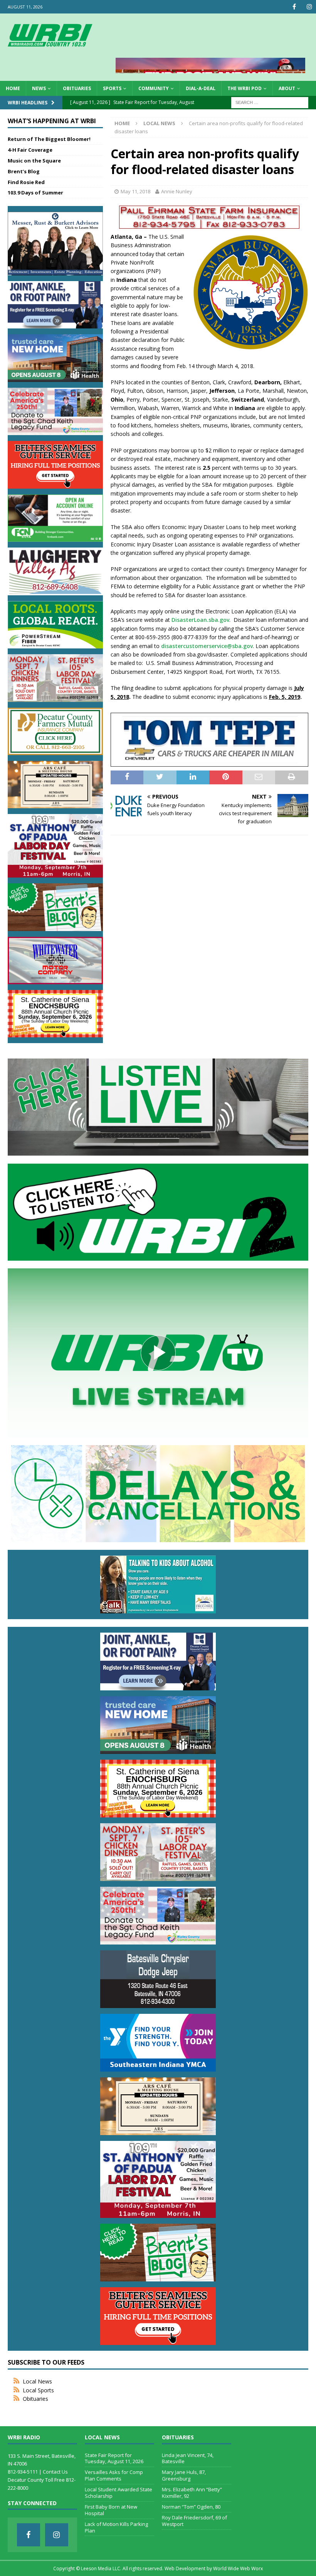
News (39, 88)
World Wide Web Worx (238, 2568)
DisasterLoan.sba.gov (200, 620)
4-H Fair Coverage (30, 150)
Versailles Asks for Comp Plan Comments (114, 2475)
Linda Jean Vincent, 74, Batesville (188, 2458)
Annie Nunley (177, 191)
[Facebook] (294, 7)
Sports (112, 88)
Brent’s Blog (24, 171)
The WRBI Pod (245, 88)
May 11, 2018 (135, 191)
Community (154, 88)
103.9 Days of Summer (35, 193)
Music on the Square (34, 161)
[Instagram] (309, 7)
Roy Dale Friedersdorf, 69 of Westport (194, 2521)
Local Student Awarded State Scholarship (118, 2493)
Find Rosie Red (26, 182)
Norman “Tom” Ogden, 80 (191, 2507)
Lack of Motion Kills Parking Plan (116, 2527)
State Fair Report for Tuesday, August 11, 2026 (114, 2458)
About (287, 88)
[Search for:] (270, 102)
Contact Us (55, 2472)
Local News (37, 2381)
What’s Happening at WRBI (52, 121)
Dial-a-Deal (201, 88)
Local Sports (38, 2390)
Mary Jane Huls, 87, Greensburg (184, 2475)
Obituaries (77, 88)
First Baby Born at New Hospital (111, 2510)
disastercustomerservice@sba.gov (207, 646)
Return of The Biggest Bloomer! (49, 139)
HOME (13, 88)
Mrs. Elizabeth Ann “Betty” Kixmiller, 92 (192, 2493)
